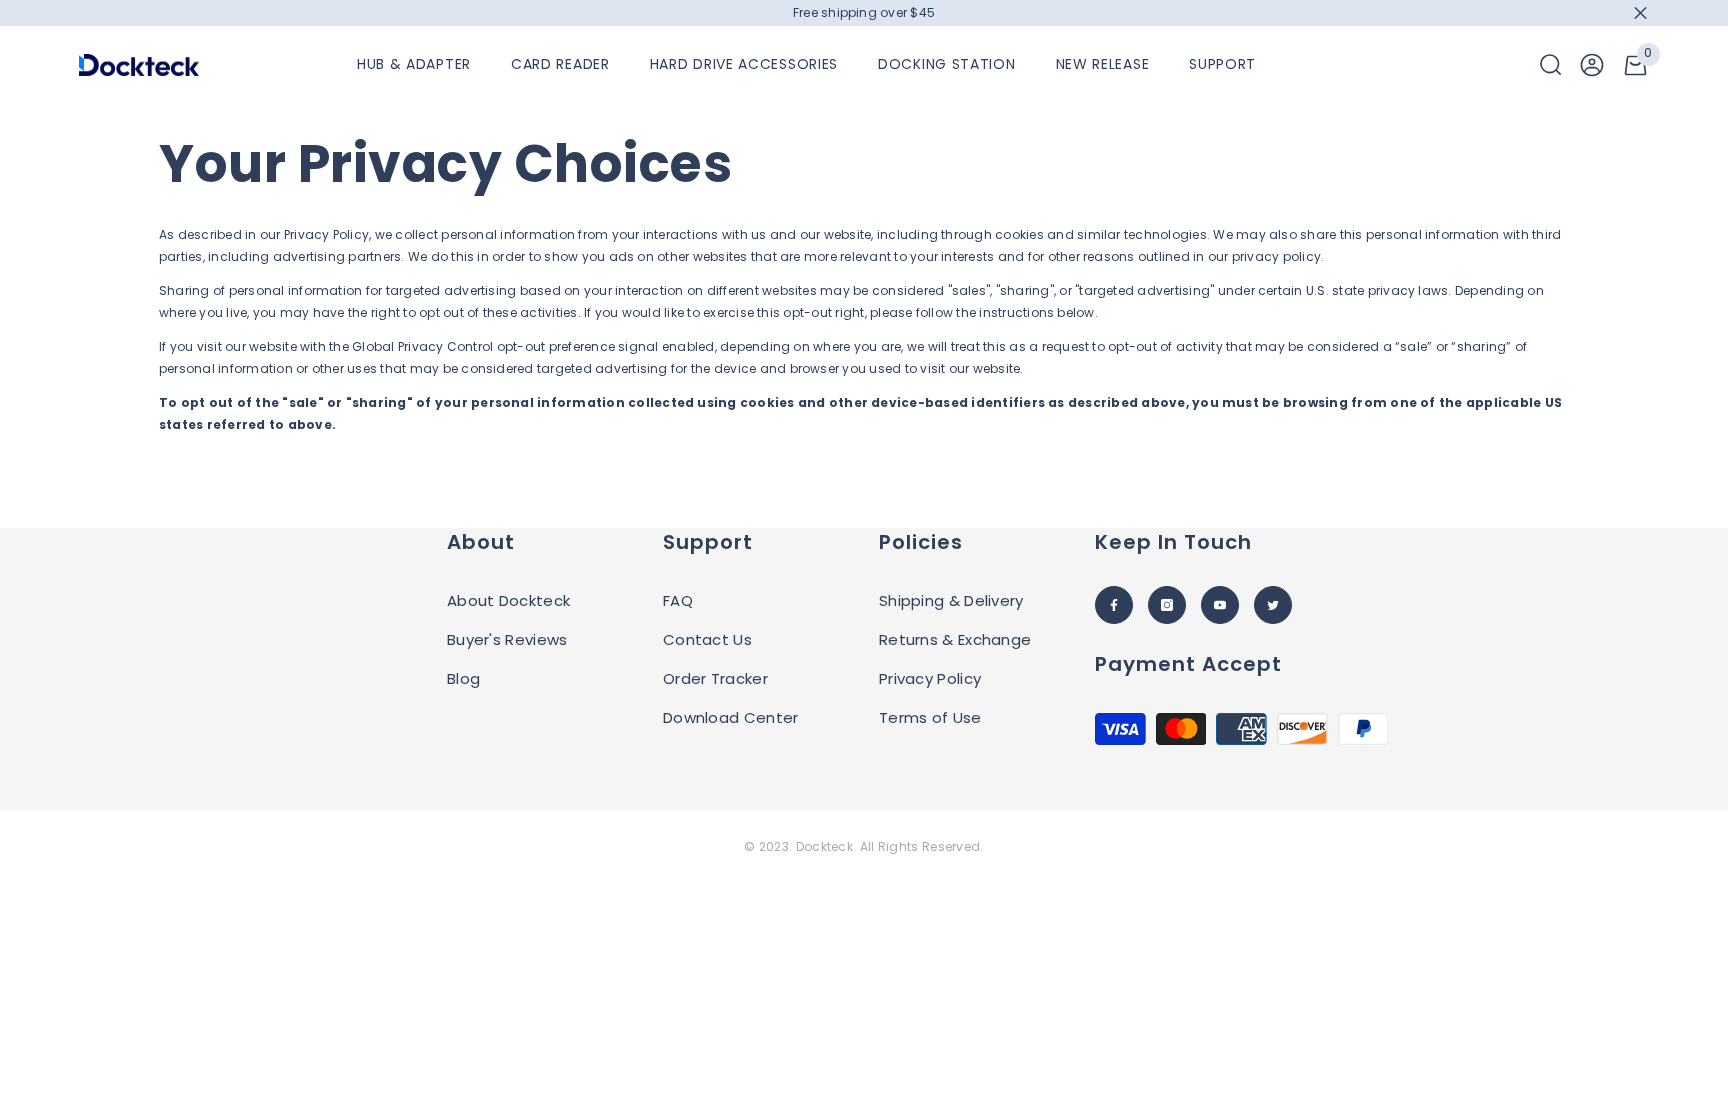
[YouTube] (1220, 605)
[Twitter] (1273, 605)
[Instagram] (1167, 605)
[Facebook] (1114, 605)
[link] (1592, 65)
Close (1640, 13)
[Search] (1551, 65)
